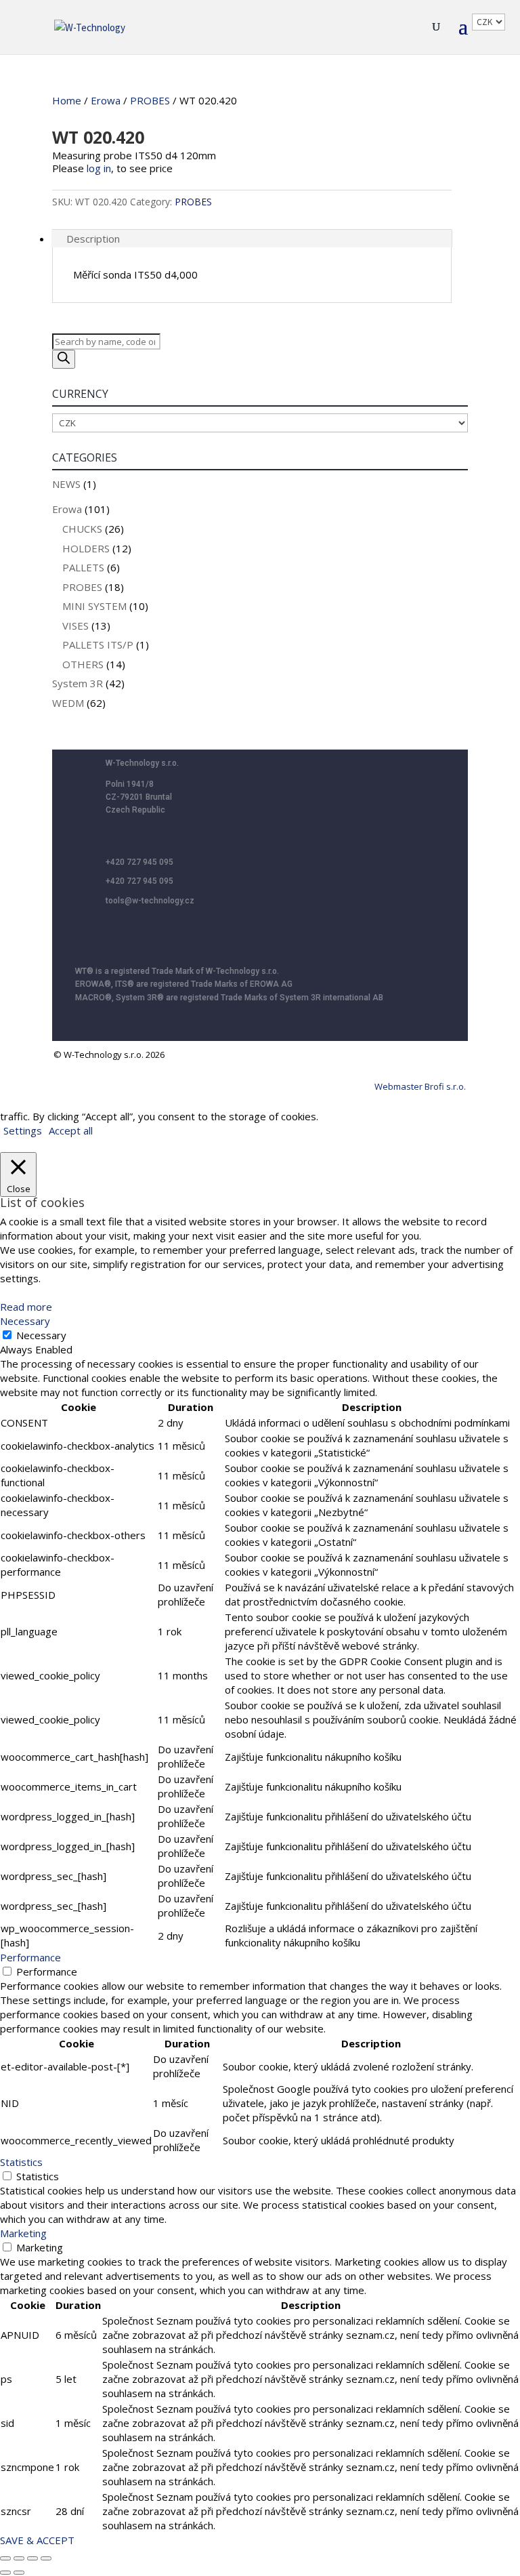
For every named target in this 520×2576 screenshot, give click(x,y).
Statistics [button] (21, 2162)
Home (67, 100)
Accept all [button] (71, 1130)
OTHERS (83, 664)
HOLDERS (86, 548)
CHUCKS (82, 529)
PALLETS (83, 567)
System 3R (78, 683)
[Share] (32, 2558)
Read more (26, 1307)
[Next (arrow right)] (19, 2573)
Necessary (41, 1335)
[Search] (64, 359)
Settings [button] (23, 1130)
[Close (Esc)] (46, 2558)
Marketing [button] (23, 2233)
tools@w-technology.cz (150, 901)
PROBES (150, 100)
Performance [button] (30, 1957)
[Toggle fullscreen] (19, 2558)
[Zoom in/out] (5, 2558)
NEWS (66, 484)
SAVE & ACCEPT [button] (37, 2540)
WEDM (68, 703)
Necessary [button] (25, 1321)
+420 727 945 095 (139, 862)
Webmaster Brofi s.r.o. (420, 1086)
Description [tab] (93, 239)
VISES (75, 626)
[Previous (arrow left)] (5, 2573)
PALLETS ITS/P (98, 645)
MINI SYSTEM (94, 606)
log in (99, 168)
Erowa (106, 100)
